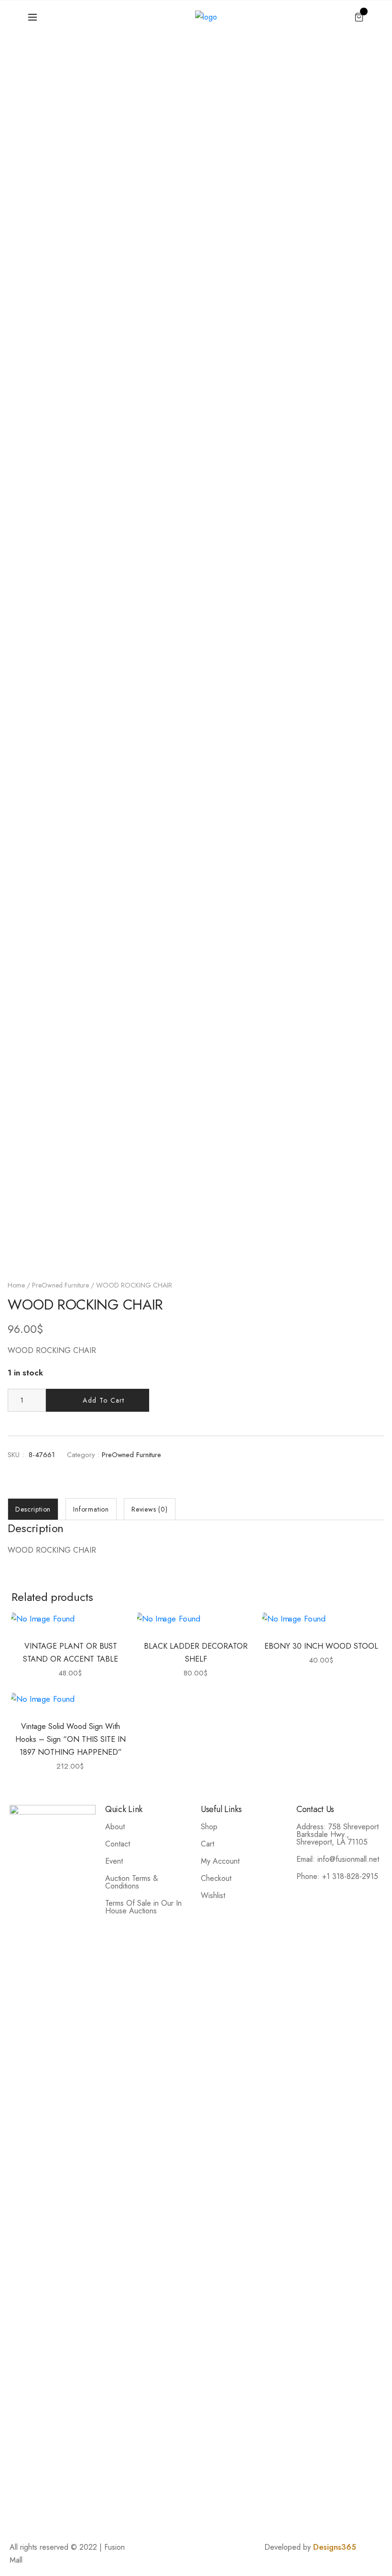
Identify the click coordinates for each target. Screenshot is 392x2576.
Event (114, 1861)
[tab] (33, 1509)
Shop (209, 1827)
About (115, 1827)
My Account (220, 1861)
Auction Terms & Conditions (132, 1882)
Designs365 (335, 2547)
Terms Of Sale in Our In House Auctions (143, 1907)
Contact (118, 1844)
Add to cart (103, 1400)
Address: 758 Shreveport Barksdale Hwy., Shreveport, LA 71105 (338, 1834)
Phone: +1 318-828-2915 (337, 1876)
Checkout (216, 1878)
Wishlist (213, 1895)
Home (16, 1285)
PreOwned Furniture (60, 1285)
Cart (207, 1844)
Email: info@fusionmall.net (338, 1859)
